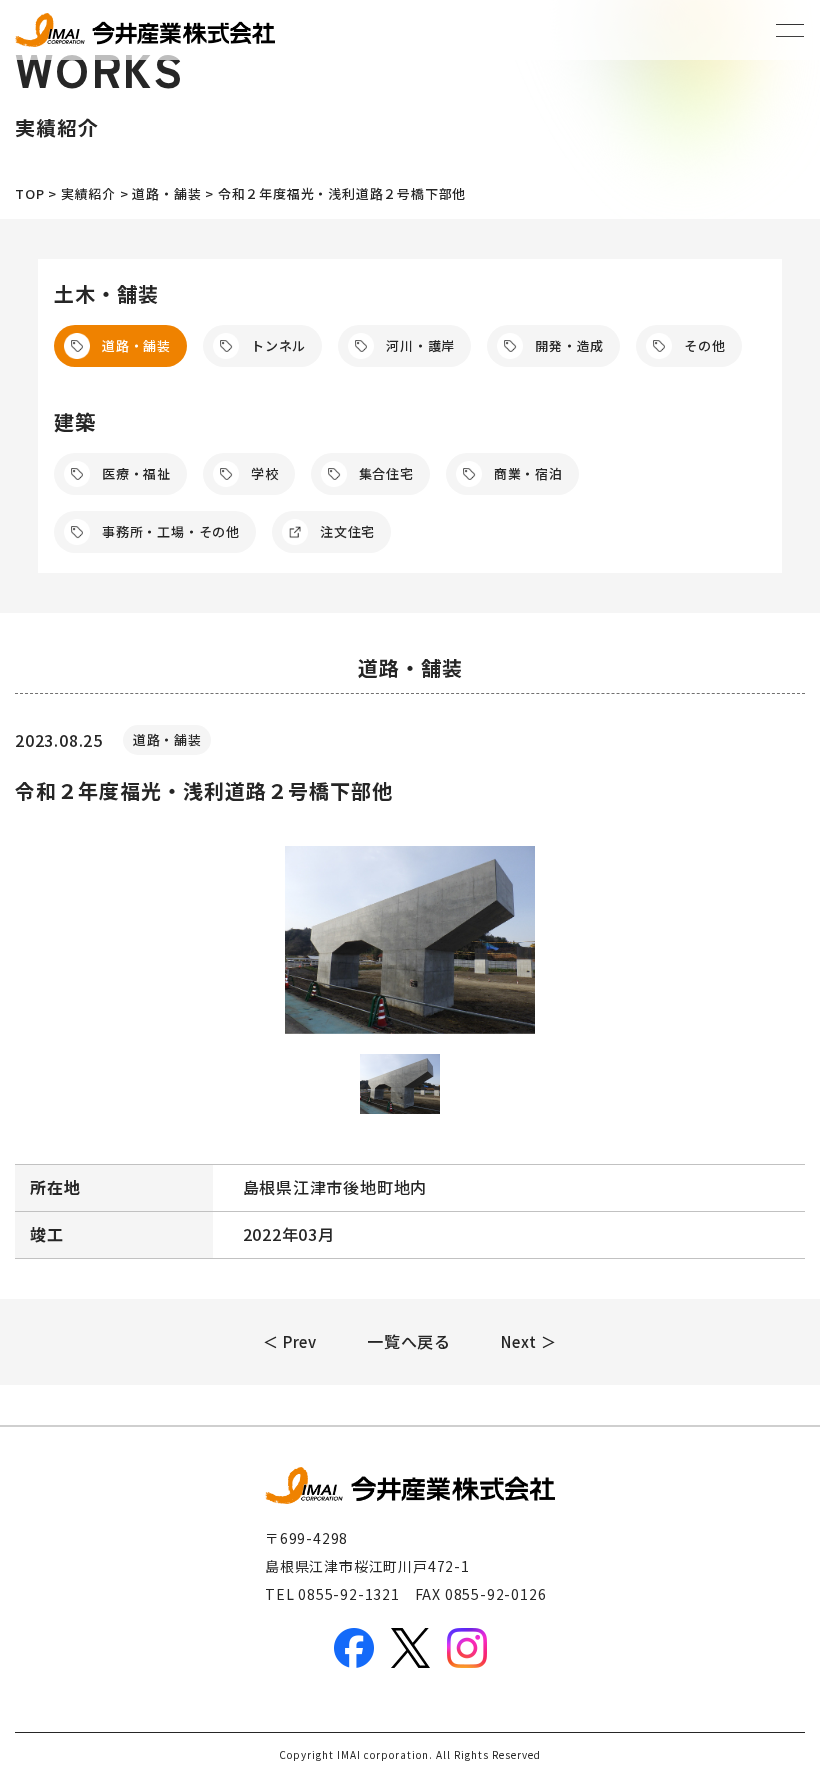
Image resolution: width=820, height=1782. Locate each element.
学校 (265, 473)
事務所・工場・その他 (171, 531)
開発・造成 (569, 345)
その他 (704, 345)
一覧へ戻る (409, 1341)
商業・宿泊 (528, 473)
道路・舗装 (136, 345)
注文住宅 (347, 531)
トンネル (278, 345)
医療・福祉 (136, 473)
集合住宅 (386, 473)
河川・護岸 (420, 345)
